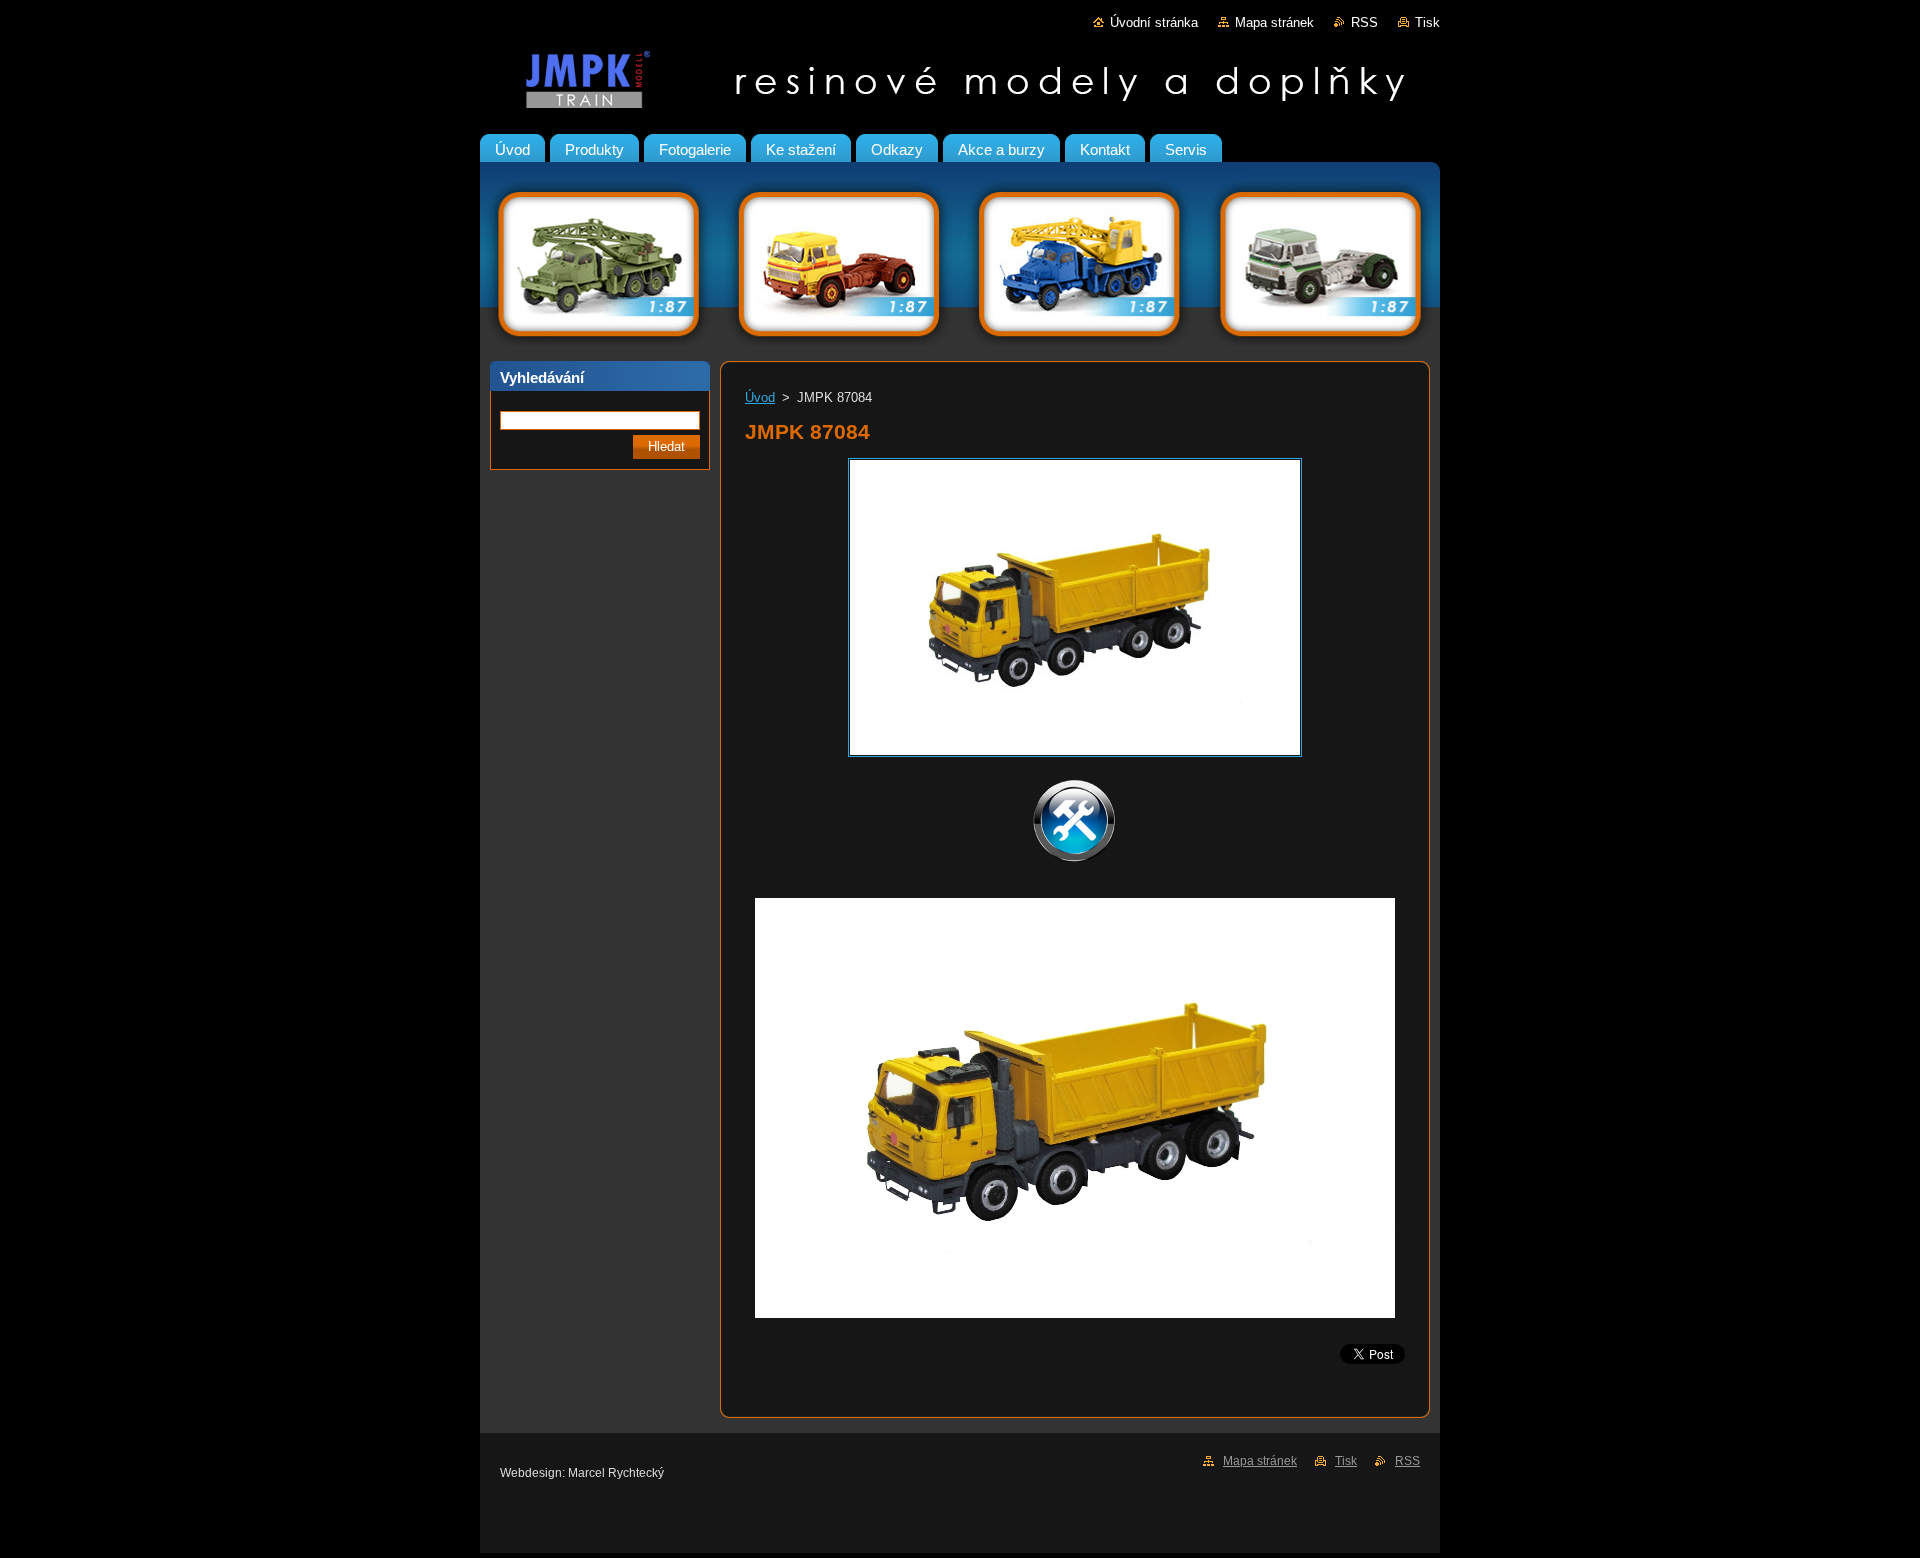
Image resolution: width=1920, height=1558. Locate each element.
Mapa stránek (1274, 22)
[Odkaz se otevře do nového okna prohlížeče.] (1075, 757)
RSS (1364, 22)
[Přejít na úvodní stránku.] (960, 84)
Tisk (1427, 22)
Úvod (760, 397)
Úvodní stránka (1154, 22)
